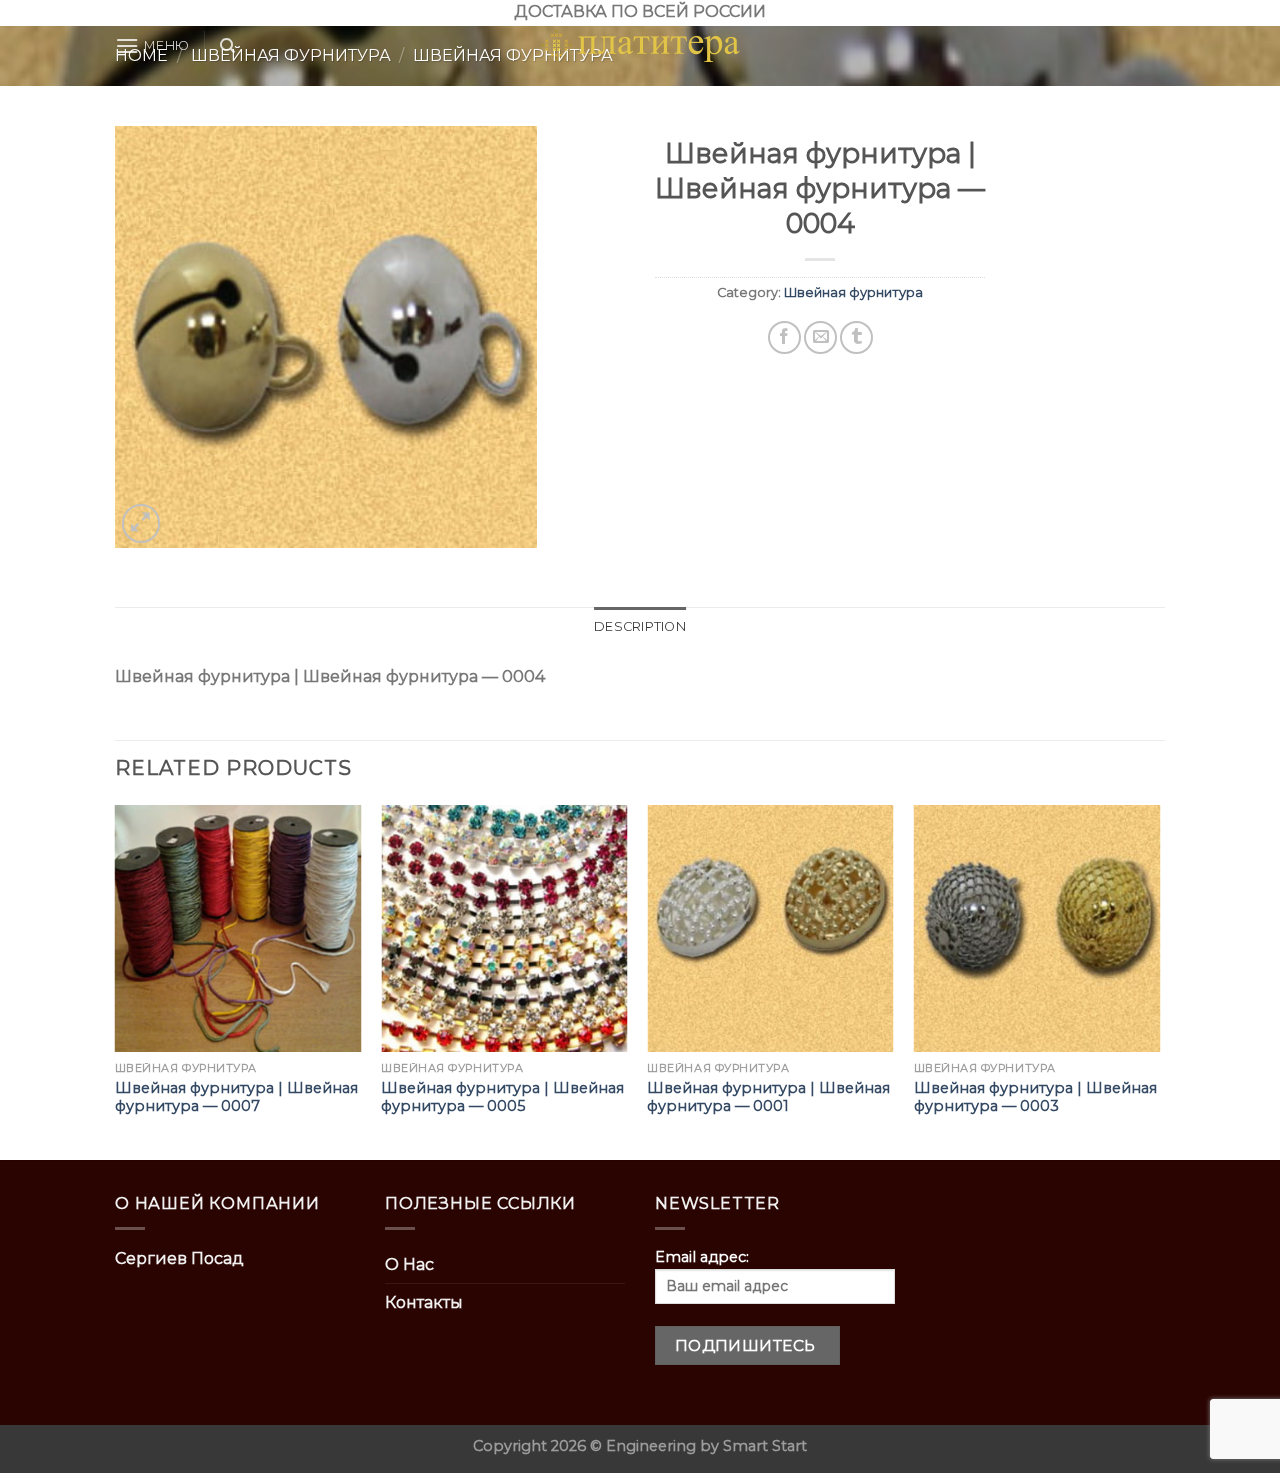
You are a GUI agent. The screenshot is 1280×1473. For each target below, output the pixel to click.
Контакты (424, 1302)
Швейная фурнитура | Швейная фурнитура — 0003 (1035, 1097)
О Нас (409, 1264)
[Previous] (116, 980)
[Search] (227, 46)
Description (640, 626)
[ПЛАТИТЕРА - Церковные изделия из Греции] (640, 46)
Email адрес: (702, 1257)
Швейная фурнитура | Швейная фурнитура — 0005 (502, 1097)
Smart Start (765, 1446)
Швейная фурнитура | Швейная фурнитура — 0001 (768, 1097)
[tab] (640, 627)
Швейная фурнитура (853, 292)
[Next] (1159, 980)
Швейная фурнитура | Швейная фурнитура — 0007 (236, 1097)
